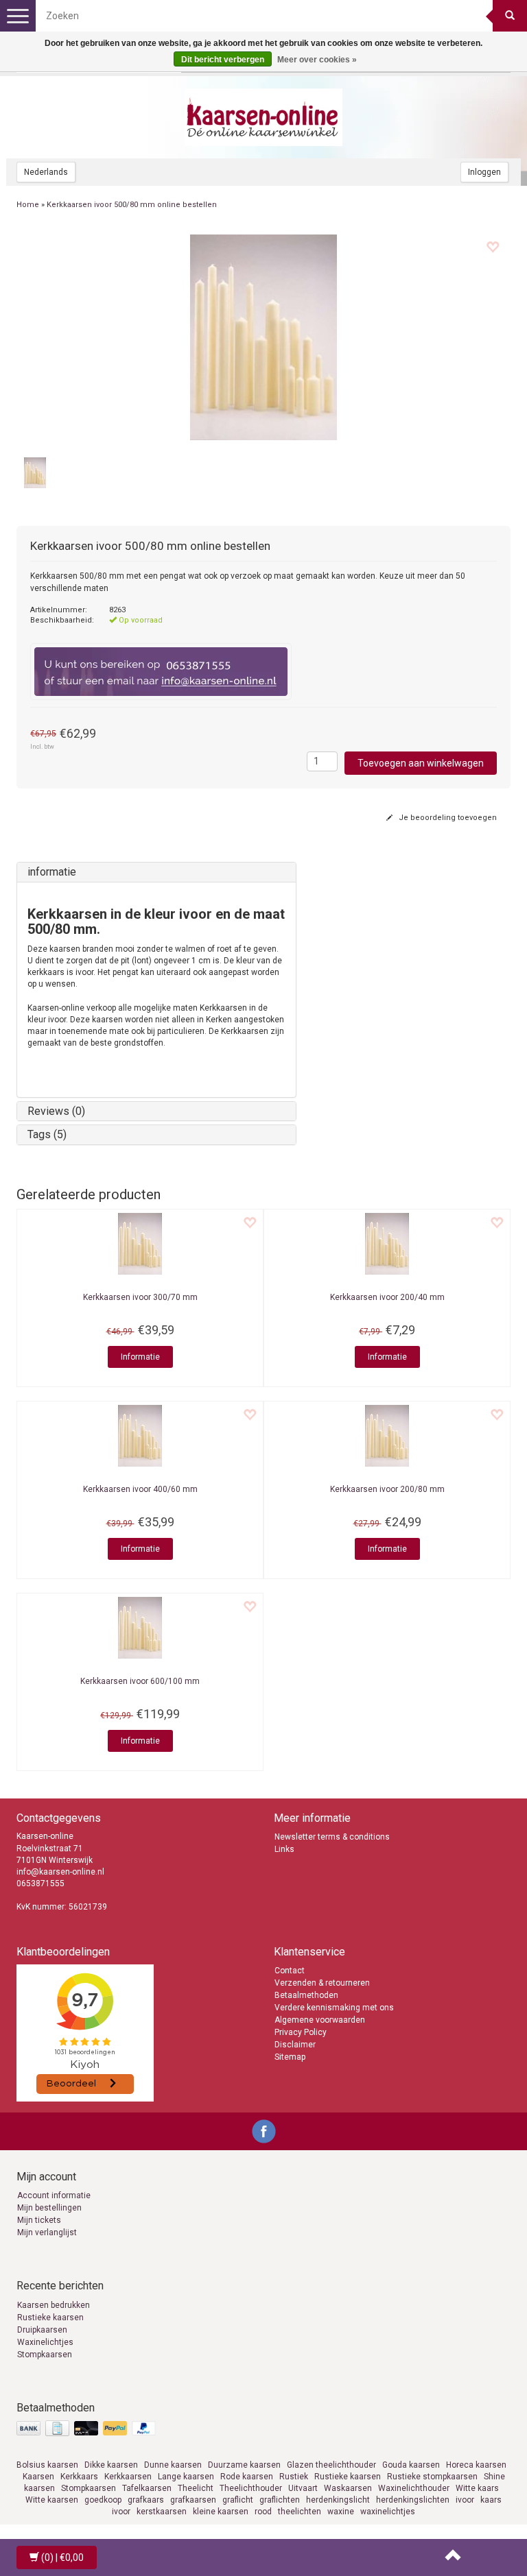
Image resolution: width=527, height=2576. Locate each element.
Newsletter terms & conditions (332, 1837)
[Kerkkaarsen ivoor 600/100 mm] (140, 1628)
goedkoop (103, 2500)
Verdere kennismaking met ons (334, 2008)
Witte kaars (477, 2488)
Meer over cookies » (317, 60)
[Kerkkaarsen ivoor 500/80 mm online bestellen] (263, 337)
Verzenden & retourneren (322, 1983)
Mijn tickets (39, 2220)
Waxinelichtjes (45, 2342)
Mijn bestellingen (49, 2208)
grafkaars (146, 2500)
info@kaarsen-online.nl (60, 1872)
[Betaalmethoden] (87, 2429)
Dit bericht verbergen (223, 60)
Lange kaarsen (186, 2477)
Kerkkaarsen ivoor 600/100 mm (140, 1681)
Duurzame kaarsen (244, 2465)
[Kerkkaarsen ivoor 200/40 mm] (387, 1244)
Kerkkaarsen (128, 2477)
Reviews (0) (56, 1111)
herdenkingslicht (338, 2500)
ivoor (465, 2500)
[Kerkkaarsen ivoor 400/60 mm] (140, 1436)
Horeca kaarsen (476, 2465)
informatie (52, 872)
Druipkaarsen (42, 2330)
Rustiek (294, 2477)
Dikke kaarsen (111, 2465)
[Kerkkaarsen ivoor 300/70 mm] (140, 1244)
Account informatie (54, 2195)
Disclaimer (295, 2045)
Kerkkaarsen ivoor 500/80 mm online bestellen (132, 205)
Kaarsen (38, 2477)
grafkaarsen (193, 2500)
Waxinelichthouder (414, 2488)
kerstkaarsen (162, 2512)
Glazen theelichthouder (331, 2465)
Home (28, 205)
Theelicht (196, 2488)
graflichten (280, 2500)
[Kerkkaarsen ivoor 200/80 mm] (387, 1436)
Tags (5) (47, 1134)
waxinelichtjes (388, 2512)
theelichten (300, 2512)
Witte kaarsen (52, 2500)
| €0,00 (62, 2557)
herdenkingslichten (413, 2500)
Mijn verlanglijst (47, 2232)
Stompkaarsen (45, 2355)
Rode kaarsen (247, 2477)
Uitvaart (303, 2488)
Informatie (140, 1357)
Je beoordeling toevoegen (447, 818)
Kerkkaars (79, 2477)
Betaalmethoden (306, 1995)
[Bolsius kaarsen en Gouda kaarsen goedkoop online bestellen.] (263, 117)
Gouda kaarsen (411, 2465)
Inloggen (484, 172)
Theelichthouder (251, 2488)
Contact (290, 1971)
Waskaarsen (348, 2488)
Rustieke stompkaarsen (432, 2477)
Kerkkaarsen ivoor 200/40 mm (387, 1297)
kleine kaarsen (221, 2512)
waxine (341, 2512)
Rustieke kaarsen (50, 2318)
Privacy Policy (301, 2032)
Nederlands (46, 172)
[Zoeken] (510, 16)
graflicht (238, 2500)
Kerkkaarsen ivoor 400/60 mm (140, 1489)
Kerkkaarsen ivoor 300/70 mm (140, 1297)
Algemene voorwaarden (320, 2020)
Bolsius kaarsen (47, 2465)
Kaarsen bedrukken (54, 2305)
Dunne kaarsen (173, 2465)
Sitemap (290, 2057)
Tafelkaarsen (147, 2488)
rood (263, 2512)
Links (284, 1849)
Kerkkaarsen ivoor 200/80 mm (387, 1489)
